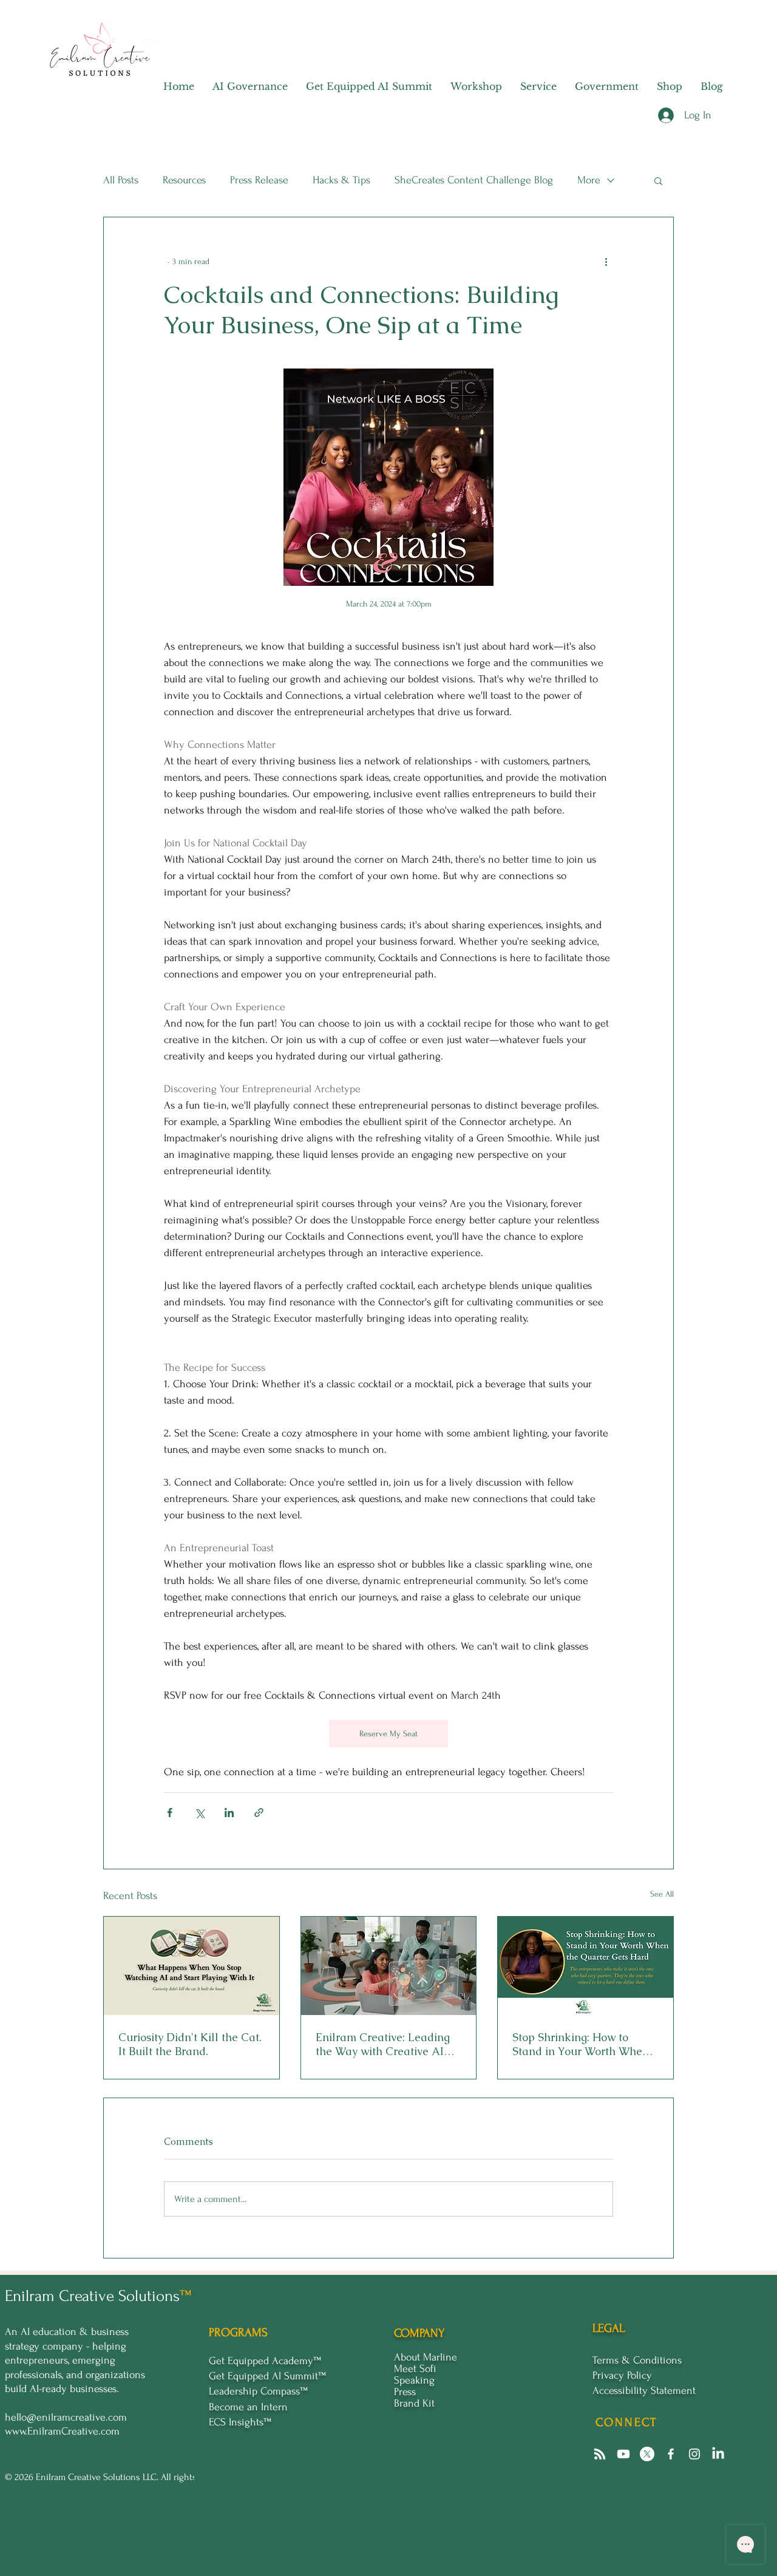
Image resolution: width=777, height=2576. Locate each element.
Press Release (259, 180)
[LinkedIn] (718, 2454)
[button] (658, 180)
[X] (647, 2454)
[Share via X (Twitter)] (199, 1813)
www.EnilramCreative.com (62, 2431)
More (589, 180)
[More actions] (606, 261)
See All (662, 1894)
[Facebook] (671, 2454)
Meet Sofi (415, 2369)
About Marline (426, 2357)
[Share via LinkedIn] (229, 1813)
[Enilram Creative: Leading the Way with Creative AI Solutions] (389, 1966)
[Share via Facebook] (170, 1813)
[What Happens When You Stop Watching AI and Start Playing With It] (192, 1966)
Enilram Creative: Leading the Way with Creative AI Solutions (383, 2044)
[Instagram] (694, 2454)
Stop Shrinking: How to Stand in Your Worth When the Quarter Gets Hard (581, 2044)
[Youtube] (623, 2454)
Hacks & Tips (341, 180)
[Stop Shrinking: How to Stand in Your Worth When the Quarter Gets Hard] (585, 1966)
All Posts (121, 180)
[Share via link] (259, 1813)
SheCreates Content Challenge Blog (474, 180)
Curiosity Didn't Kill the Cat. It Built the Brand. (190, 2044)
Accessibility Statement (644, 2391)
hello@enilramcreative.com (66, 2417)
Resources (184, 180)
